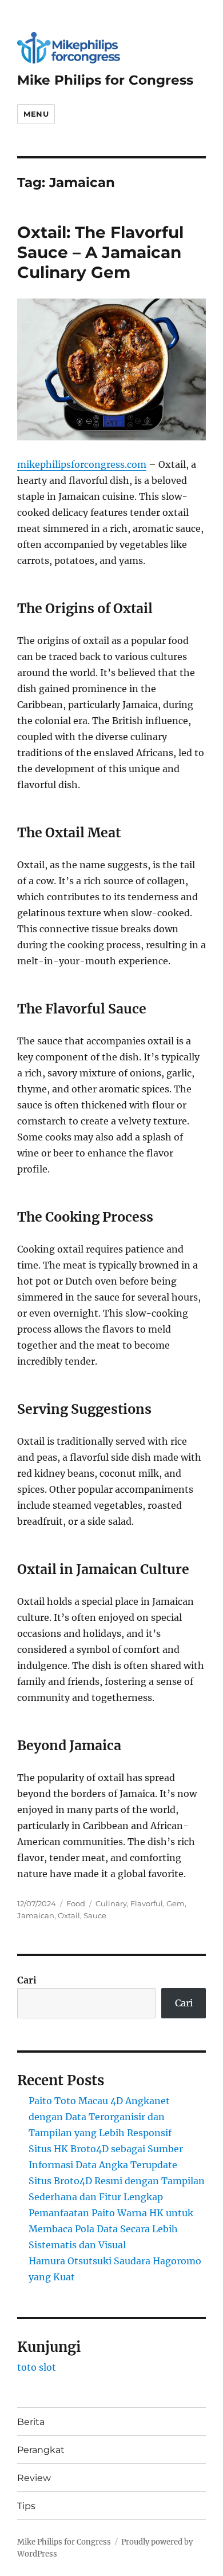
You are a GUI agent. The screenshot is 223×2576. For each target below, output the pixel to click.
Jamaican (36, 1915)
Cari (27, 1980)
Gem (176, 1903)
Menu (36, 114)
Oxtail (69, 1915)
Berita (31, 2422)
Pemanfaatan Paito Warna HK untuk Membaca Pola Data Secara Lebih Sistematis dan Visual (111, 2229)
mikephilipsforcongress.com (82, 464)
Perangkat (41, 2450)
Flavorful (147, 1903)
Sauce (95, 1915)
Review (34, 2478)
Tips (26, 2506)
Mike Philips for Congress (105, 80)
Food (76, 1903)
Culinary (111, 1903)
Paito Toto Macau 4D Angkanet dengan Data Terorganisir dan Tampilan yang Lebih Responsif (100, 2117)
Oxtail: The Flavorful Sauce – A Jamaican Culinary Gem (100, 252)
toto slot (37, 2367)
